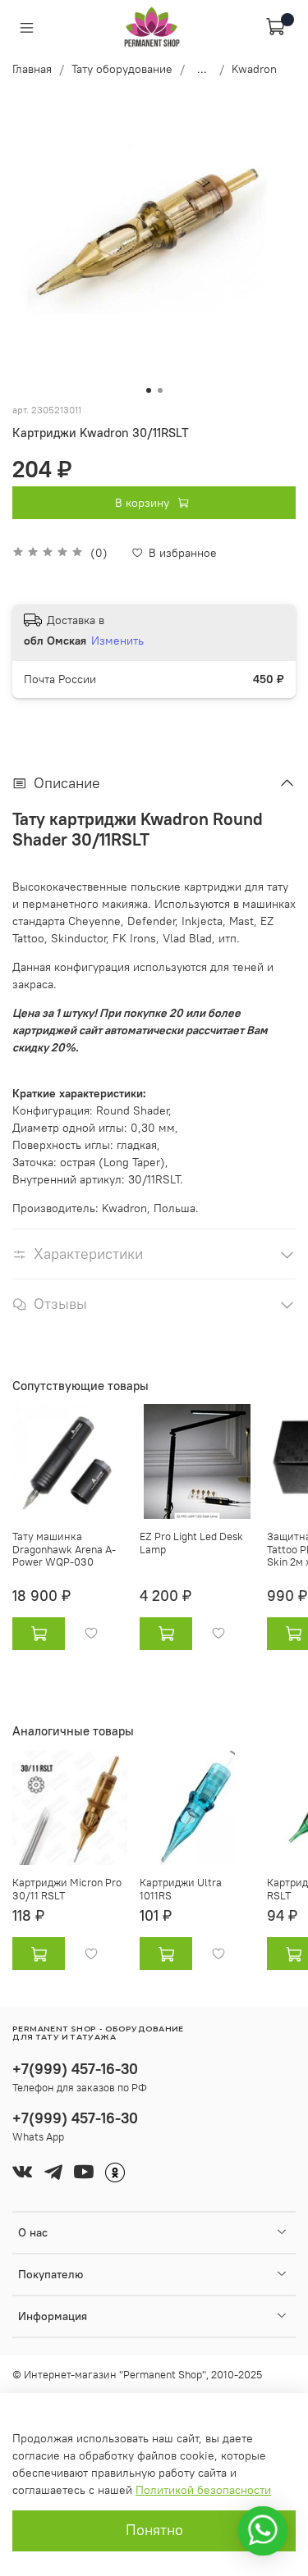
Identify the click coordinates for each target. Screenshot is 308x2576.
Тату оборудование (122, 69)
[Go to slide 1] (149, 390)
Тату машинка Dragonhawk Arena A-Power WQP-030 (64, 1549)
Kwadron (254, 69)
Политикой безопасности (203, 2490)
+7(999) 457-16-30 (75, 2069)
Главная (32, 69)
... (202, 69)
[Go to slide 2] (160, 390)
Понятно (154, 2530)
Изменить (117, 641)
